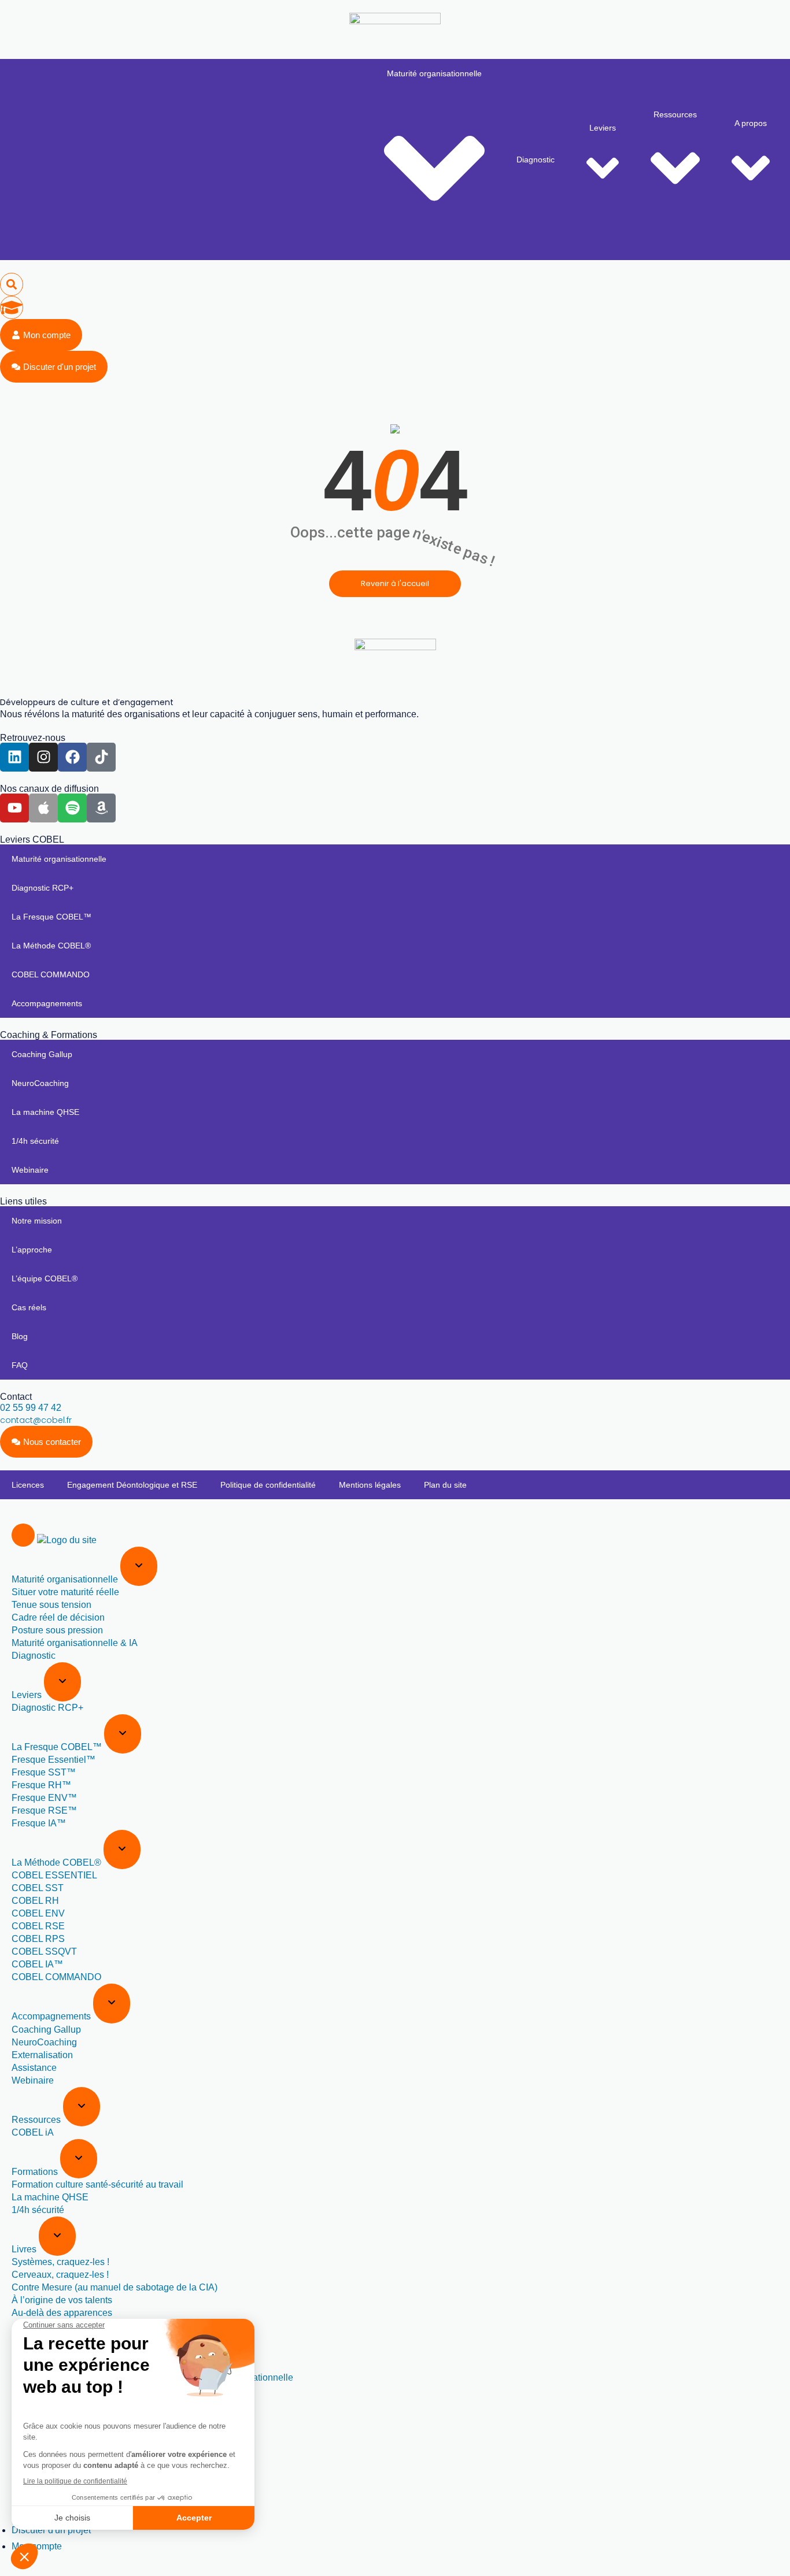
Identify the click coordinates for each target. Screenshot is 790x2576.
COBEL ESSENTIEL (54, 1875)
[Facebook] (72, 757)
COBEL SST (38, 1888)
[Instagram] (43, 757)
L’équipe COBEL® (45, 1278)
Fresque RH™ (41, 1785)
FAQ (20, 1365)
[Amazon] (101, 808)
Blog (20, 1336)
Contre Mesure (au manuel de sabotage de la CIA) (115, 2287)
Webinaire (30, 1170)
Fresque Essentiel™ (53, 1760)
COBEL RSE (38, 1926)
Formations (36, 2172)
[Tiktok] (101, 757)
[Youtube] (14, 808)
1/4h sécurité (35, 1141)
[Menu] (23, 1535)
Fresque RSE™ (44, 1810)
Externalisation (42, 2055)
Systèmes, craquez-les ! (60, 2262)
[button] (12, 284)
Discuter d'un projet (51, 2530)
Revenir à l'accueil (395, 583)
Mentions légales (370, 1485)
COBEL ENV (38, 1913)
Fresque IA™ (39, 1823)
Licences (28, 1485)
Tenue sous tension (51, 1605)
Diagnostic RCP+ (43, 888)
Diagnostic (536, 160)
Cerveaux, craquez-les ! (60, 2275)
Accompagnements (47, 1003)
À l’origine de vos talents (62, 2300)
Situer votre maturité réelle (65, 1592)
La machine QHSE (45, 1112)
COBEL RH (35, 1901)
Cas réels (29, 1307)
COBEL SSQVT (44, 1952)
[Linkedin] (14, 757)
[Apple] (43, 808)
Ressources (675, 114)
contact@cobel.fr (36, 1420)
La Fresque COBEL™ (51, 917)
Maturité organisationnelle (434, 73)
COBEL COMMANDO (51, 974)
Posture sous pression (57, 1630)
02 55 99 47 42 (31, 1408)
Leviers (603, 128)
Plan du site (445, 1485)
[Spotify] (72, 808)
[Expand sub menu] (139, 1566)
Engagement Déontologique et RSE (132, 1485)
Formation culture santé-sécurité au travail (97, 2184)
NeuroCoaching (40, 1083)
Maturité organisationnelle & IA (75, 1643)
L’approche (32, 1250)
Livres (25, 2249)
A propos (751, 123)
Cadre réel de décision (58, 1617)
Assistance (34, 2068)
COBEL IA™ (37, 1964)
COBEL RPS (38, 1939)
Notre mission (37, 1221)
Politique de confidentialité (268, 1485)
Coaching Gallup (42, 1054)
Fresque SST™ (44, 1772)
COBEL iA (33, 2132)
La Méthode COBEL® (51, 946)
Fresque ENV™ (44, 1798)
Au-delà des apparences (62, 2313)
